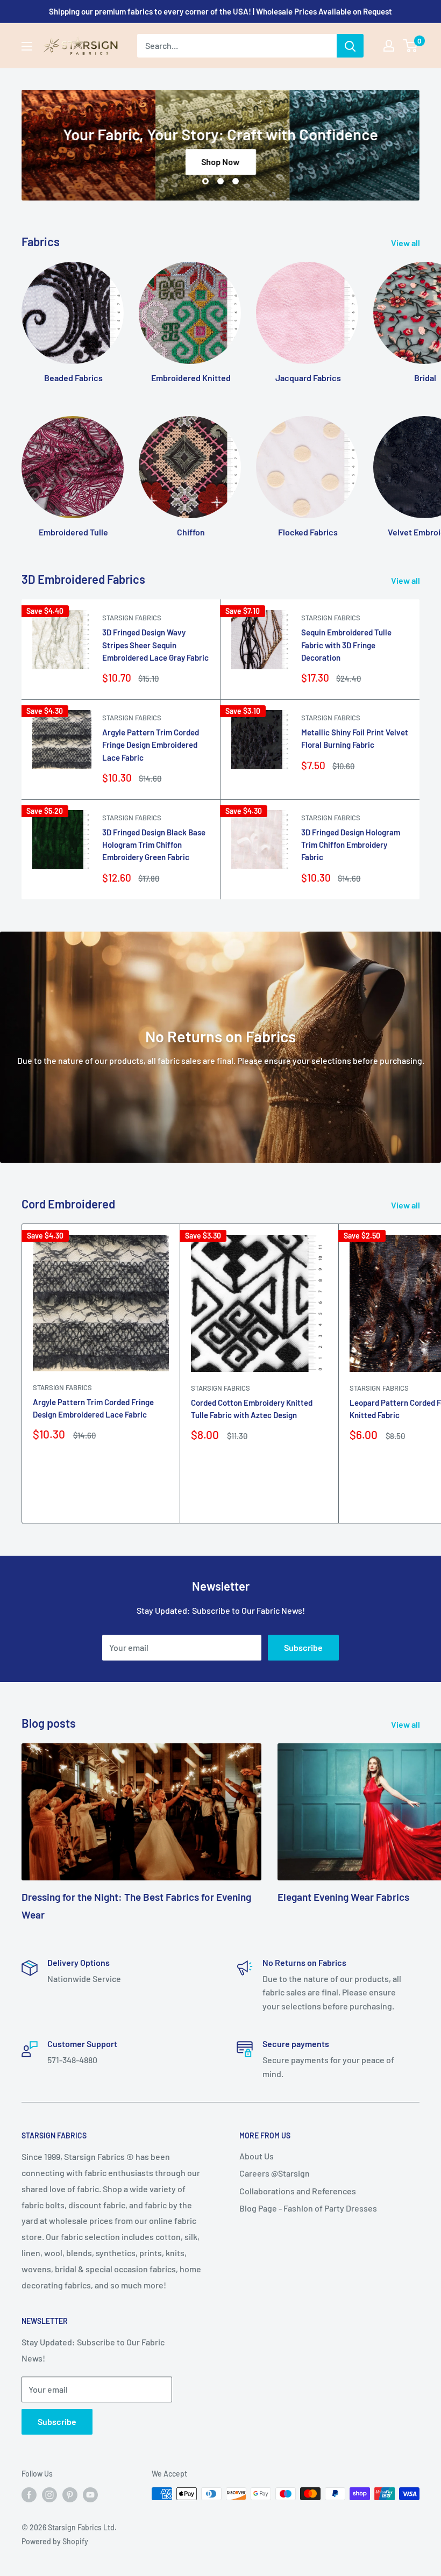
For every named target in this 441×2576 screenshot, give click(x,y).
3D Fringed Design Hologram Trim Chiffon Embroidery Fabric (351, 845)
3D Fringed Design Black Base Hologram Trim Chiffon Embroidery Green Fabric (154, 845)
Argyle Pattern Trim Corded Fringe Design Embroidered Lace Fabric (151, 745)
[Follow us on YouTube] (90, 2495)
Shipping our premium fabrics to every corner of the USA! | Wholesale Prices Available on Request (220, 11)
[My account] (389, 46)
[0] (411, 46)
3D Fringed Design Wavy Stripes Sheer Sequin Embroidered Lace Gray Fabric (155, 645)
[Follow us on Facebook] (29, 2495)
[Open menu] (27, 46)
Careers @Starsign (275, 2173)
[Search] (350, 46)
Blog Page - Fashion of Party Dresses (308, 2208)
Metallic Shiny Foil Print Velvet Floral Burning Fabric (355, 738)
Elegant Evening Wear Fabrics (343, 1897)
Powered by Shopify (55, 2541)
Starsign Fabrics (132, 618)
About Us (257, 2156)
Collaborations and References (298, 2191)
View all (406, 243)
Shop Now (221, 162)
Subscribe (303, 1647)
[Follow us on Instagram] (49, 2495)
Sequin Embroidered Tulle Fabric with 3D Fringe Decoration (346, 645)
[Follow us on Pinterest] (70, 2495)
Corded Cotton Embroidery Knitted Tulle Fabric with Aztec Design (252, 1409)
